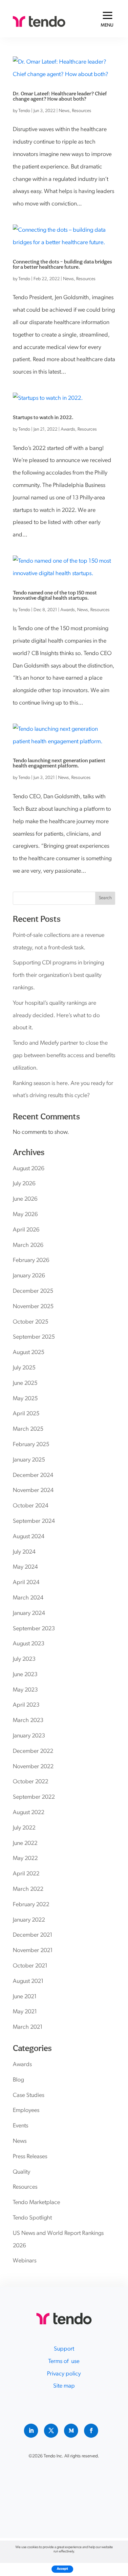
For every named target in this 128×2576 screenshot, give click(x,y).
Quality (21, 2172)
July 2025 (24, 1368)
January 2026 (29, 1276)
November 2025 (33, 1307)
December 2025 (33, 1291)
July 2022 (24, 1828)
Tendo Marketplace (36, 2203)
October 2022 (31, 1782)
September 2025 (34, 1337)
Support (64, 2349)
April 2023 (26, 1705)
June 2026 (25, 1199)
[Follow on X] (51, 2431)
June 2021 (25, 1997)
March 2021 (28, 2027)
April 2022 (26, 1874)
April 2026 (26, 1230)
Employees (26, 2111)
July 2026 (24, 1184)
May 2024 (25, 1567)
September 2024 (34, 1521)
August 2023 (29, 1644)
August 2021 (28, 1982)
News (64, 111)
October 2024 (31, 1506)
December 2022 (33, 1752)
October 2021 (30, 1966)
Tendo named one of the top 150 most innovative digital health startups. (55, 595)
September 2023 (34, 1629)
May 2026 (25, 1215)
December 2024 (33, 1476)
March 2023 (28, 1721)
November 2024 (33, 1491)
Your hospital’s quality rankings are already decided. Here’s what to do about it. (56, 1016)
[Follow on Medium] (71, 2431)
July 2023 (24, 1659)
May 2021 (25, 2012)
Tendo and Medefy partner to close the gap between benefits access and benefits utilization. (64, 1056)
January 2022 (29, 1920)
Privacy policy (64, 2374)
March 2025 (28, 1429)
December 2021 (33, 1935)
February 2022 (31, 1905)
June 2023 (25, 1675)
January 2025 (29, 1460)
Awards (68, 429)
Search (105, 898)
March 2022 (28, 1889)
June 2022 (25, 1844)
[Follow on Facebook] (91, 2431)
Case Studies (29, 2096)
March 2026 (28, 1246)
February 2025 (31, 1445)
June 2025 (25, 1384)
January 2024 (29, 1614)
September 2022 (34, 1797)
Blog (18, 2080)
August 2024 (29, 1537)
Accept (62, 2569)
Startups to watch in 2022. (43, 417)
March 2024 (28, 1598)
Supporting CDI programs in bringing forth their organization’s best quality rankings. (58, 976)
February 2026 (31, 1261)
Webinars (25, 2261)
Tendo (24, 111)
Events (21, 2126)
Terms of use (64, 2362)
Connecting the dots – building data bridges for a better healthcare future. (62, 264)
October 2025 (31, 1322)
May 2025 (25, 1399)
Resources (82, 111)
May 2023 (25, 1690)
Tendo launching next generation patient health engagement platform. (59, 763)
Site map (64, 2386)
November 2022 (33, 1767)
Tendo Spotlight (32, 2218)
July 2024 (24, 1552)
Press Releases (30, 2157)
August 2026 (29, 1169)
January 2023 (29, 1736)
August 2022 (29, 1813)
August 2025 (29, 1353)
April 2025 (26, 1414)
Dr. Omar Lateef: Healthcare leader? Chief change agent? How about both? (60, 96)
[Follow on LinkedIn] (31, 2431)
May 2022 (25, 1859)
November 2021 (33, 1951)
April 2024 (26, 1583)
